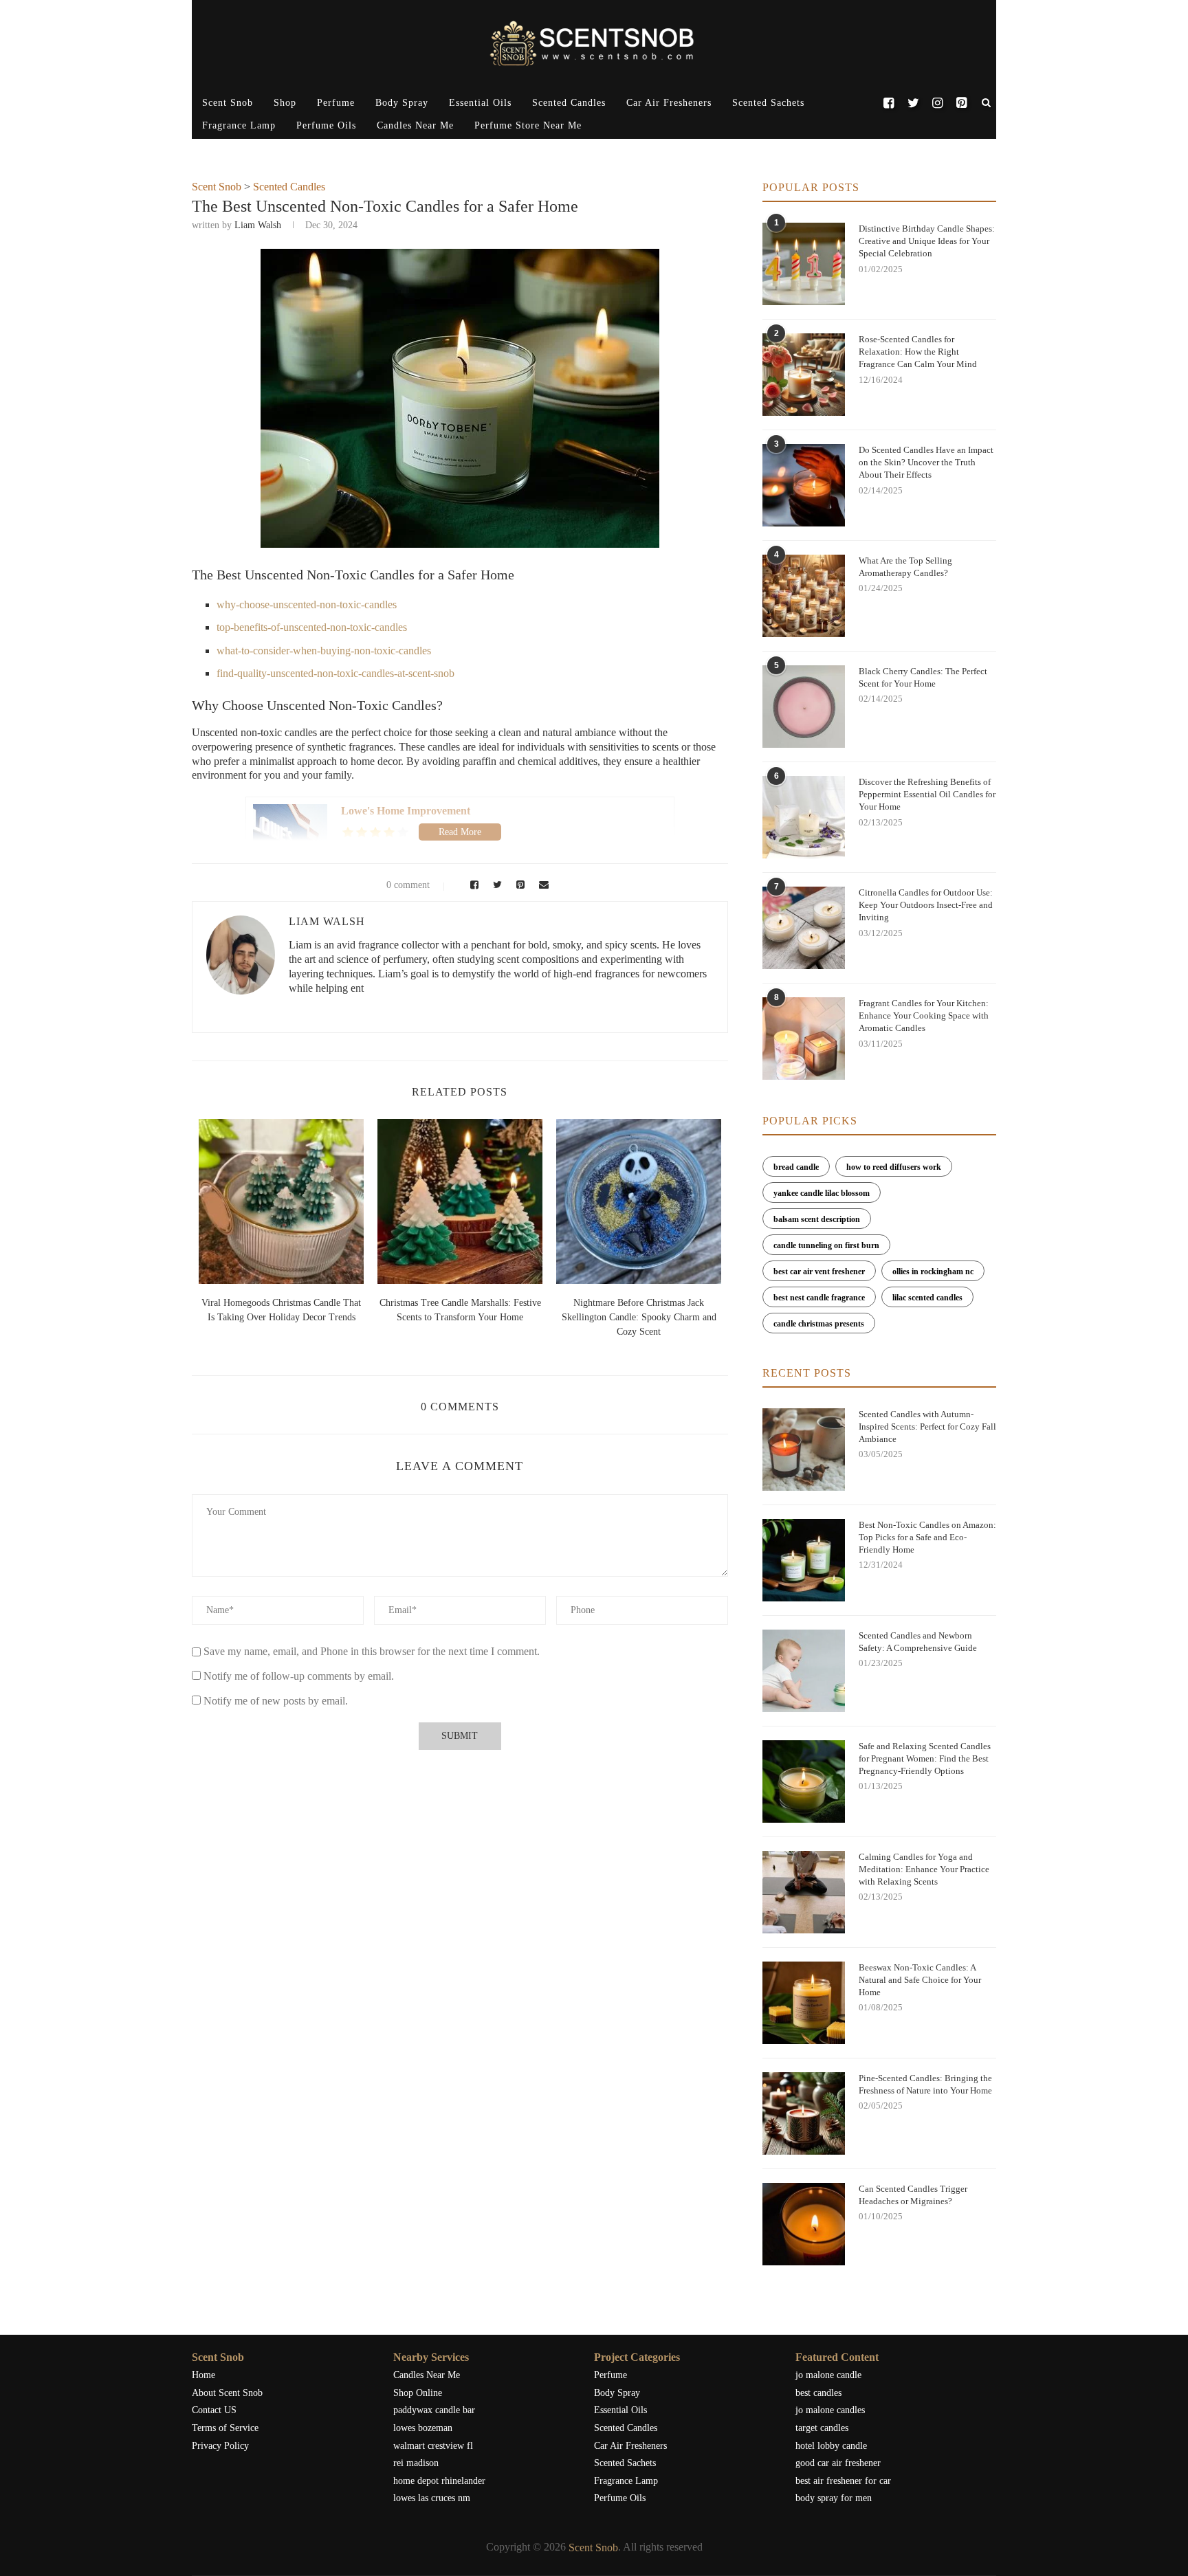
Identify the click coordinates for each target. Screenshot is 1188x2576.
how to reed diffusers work (894, 1167)
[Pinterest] (961, 103)
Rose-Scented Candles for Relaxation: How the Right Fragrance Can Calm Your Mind (918, 352)
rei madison (416, 2463)
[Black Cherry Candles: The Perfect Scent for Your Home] (804, 707)
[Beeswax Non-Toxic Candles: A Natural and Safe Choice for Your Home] (804, 2003)
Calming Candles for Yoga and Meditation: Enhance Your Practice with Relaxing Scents (924, 1869)
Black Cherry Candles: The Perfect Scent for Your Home (923, 677)
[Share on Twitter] (496, 885)
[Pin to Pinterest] (518, 885)
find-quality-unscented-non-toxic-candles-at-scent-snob (335, 673)
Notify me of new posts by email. (276, 1701)
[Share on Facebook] (472, 885)
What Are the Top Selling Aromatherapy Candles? (905, 567)
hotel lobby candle (831, 2446)
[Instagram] (937, 103)
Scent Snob (228, 103)
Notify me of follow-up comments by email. (299, 1676)
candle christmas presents (819, 1324)
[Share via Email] (540, 885)
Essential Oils (480, 103)
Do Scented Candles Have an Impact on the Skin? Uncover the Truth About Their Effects (926, 462)
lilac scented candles (927, 1298)
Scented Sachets (768, 103)
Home (203, 2375)
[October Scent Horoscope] (281, 1201)
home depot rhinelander (439, 2481)
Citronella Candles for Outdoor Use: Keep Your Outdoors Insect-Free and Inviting (926, 905)
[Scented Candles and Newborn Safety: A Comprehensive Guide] (804, 1671)
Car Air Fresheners (669, 103)
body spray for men (834, 2498)
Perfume (336, 103)
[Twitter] (913, 103)
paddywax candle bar (434, 2410)
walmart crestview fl (433, 2446)
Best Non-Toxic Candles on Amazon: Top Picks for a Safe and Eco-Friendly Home (927, 1537)
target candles (822, 2428)
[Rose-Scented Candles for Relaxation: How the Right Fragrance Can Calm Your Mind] (804, 375)
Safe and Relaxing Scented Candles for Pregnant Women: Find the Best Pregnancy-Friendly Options (925, 1758)
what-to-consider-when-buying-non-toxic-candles (324, 651)
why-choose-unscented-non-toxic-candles (307, 604)
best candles (818, 2393)
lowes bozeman (423, 2428)
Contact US (214, 2410)
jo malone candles (830, 2410)
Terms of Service (225, 2428)
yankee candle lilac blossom (822, 1193)
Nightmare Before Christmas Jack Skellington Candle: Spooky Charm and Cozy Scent (639, 1317)
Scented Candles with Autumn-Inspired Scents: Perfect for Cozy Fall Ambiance (927, 1426)
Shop (285, 103)
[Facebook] (889, 103)
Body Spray (402, 103)
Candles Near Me (415, 125)
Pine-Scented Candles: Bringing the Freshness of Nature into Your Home (925, 2084)
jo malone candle (828, 2375)
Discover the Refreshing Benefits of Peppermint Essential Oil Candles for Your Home (927, 794)
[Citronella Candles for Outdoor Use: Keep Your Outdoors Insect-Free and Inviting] (804, 928)
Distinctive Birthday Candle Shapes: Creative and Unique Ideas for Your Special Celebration (927, 241)
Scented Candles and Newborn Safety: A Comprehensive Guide (918, 1642)
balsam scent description (817, 1219)
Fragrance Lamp (239, 125)
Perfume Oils (326, 125)
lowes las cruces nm (432, 2498)
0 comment (408, 885)
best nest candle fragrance (819, 1298)
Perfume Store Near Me (528, 125)
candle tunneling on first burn (826, 1245)
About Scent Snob (227, 2393)
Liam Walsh (258, 225)
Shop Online (418, 2393)
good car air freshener (838, 2463)
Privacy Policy (220, 2446)
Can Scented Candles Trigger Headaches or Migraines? (913, 2195)
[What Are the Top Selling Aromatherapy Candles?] (804, 596)
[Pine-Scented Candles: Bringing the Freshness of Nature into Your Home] (804, 2113)
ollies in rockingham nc (933, 1272)
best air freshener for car (843, 2481)
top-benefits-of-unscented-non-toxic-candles (312, 627)
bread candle (796, 1167)
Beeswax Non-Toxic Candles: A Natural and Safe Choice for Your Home (920, 1980)
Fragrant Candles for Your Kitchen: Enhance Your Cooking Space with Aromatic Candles (924, 1015)
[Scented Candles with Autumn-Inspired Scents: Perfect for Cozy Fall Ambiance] (804, 1450)
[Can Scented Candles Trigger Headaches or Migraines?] (804, 2224)
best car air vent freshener (819, 1272)
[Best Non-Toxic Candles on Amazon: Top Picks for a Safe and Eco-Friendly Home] (804, 1560)
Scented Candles (569, 103)
